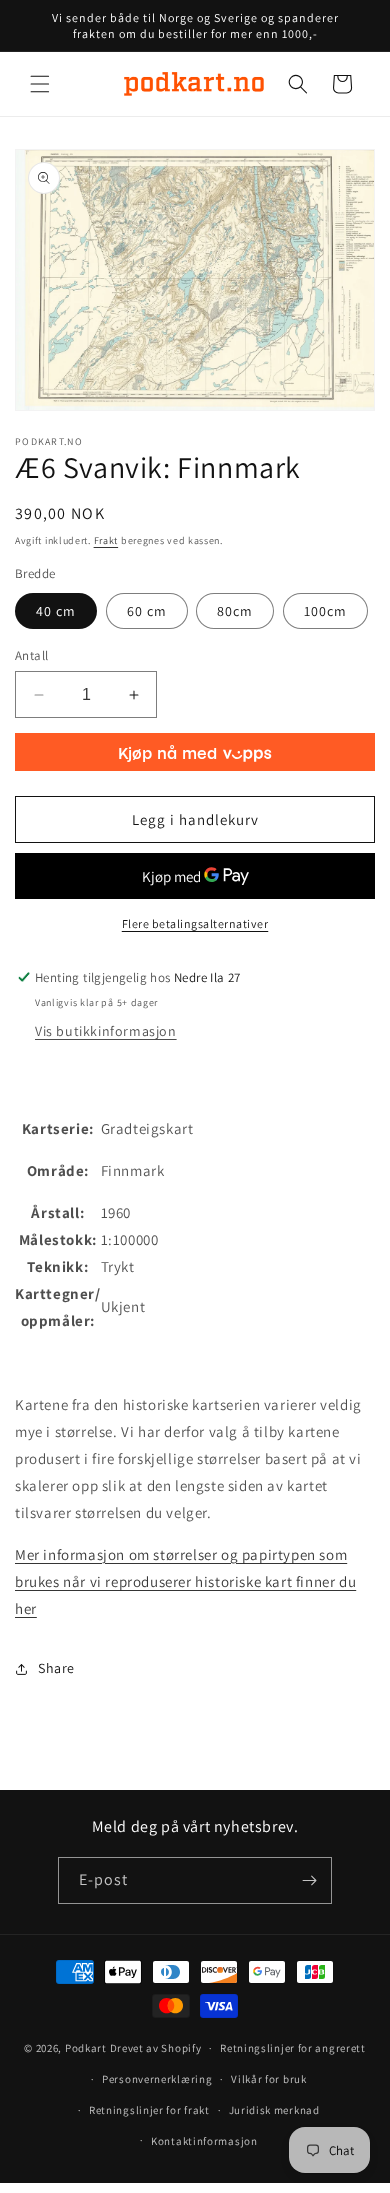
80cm (235, 611)
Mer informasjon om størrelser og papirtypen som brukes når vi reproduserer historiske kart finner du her (185, 1581)
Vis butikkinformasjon (106, 1031)
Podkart (86, 2048)
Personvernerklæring (157, 2079)
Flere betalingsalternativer (195, 923)
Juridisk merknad (274, 2110)
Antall (31, 655)
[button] (40, 84)
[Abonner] (309, 1880)
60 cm (147, 611)
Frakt (106, 540)
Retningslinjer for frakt (149, 2110)
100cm (325, 611)
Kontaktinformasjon (204, 2141)
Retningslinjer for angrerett (293, 2048)
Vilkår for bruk (269, 2079)
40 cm (56, 611)
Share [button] (56, 1668)
